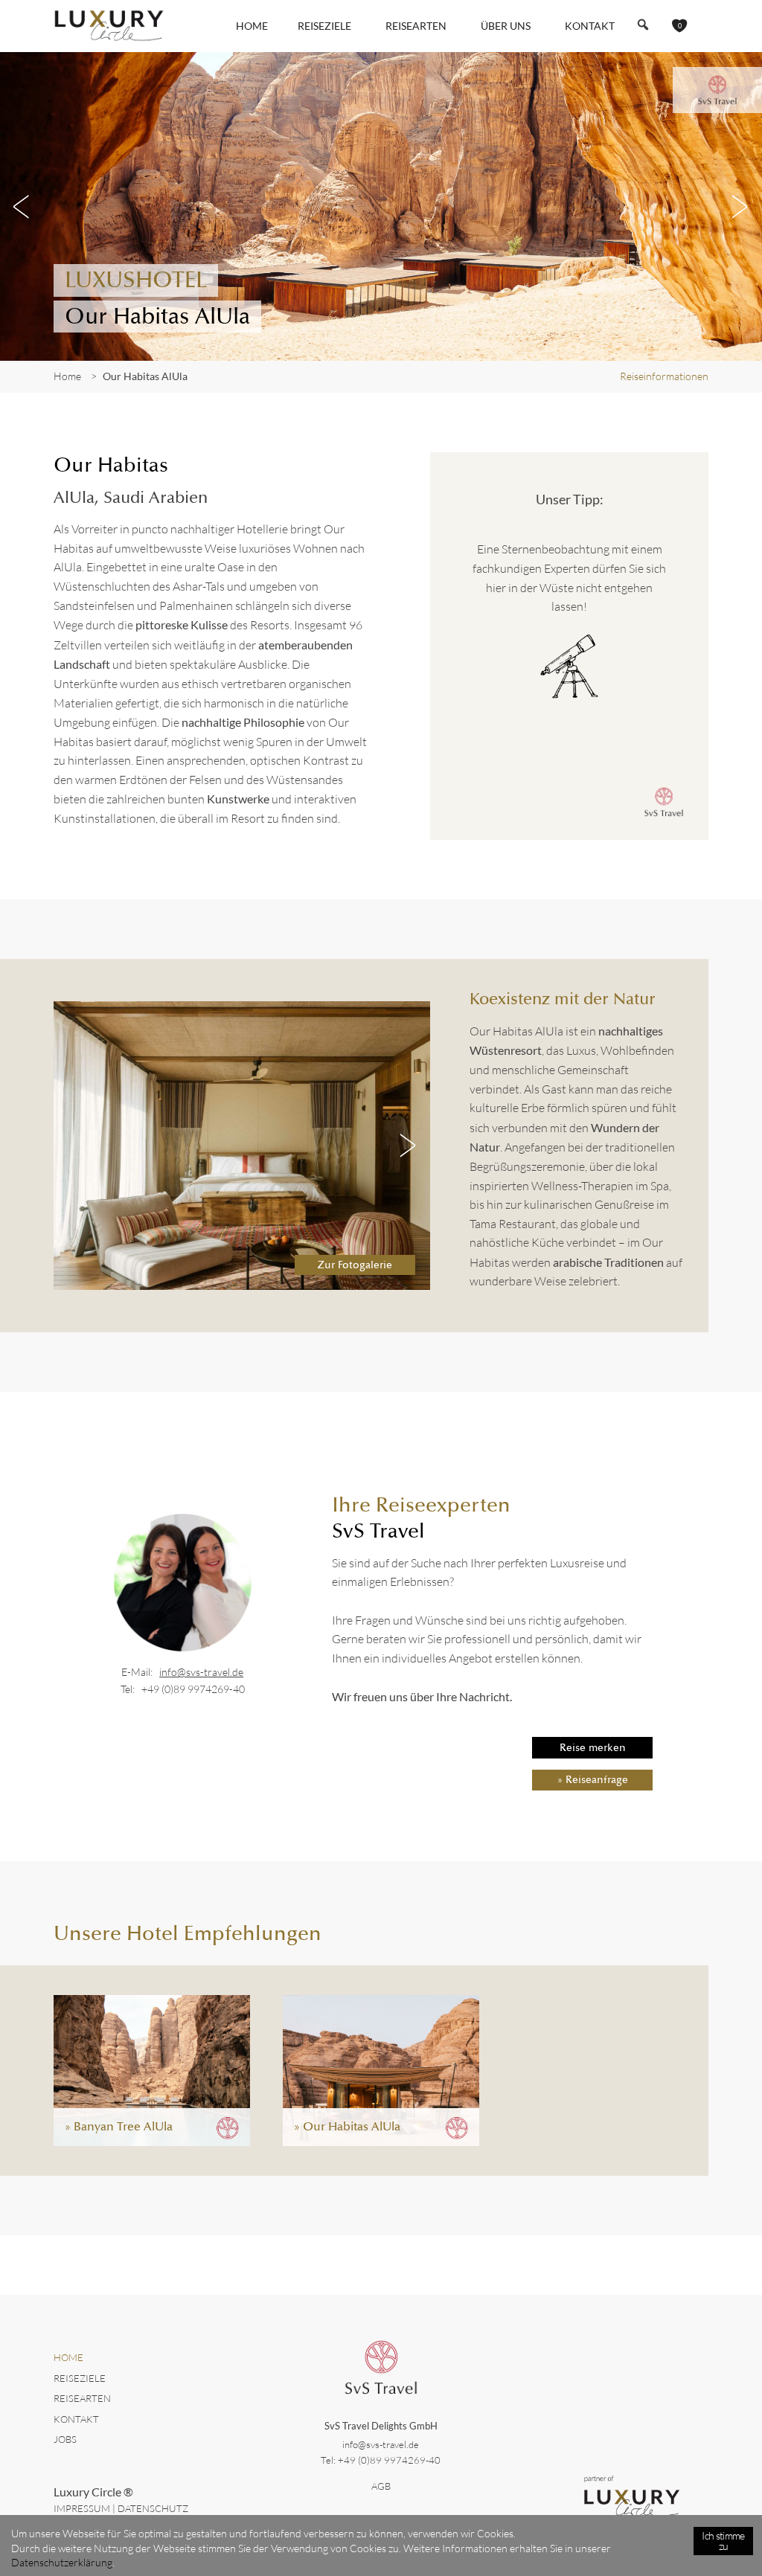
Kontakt (590, 26)
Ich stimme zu (723, 2541)
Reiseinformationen (664, 376)
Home (252, 26)
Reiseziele (80, 2378)
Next (740, 207)
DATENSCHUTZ (153, 2508)
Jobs (65, 2439)
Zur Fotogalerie (355, 1265)
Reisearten (82, 2398)
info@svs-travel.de (201, 1672)
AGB (381, 2486)
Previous (22, 207)
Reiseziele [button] (324, 26)
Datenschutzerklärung (62, 2562)
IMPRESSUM (82, 2508)
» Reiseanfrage (593, 1779)
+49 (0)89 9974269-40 (193, 1689)
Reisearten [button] (416, 26)
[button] (643, 25)
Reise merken (593, 1747)
